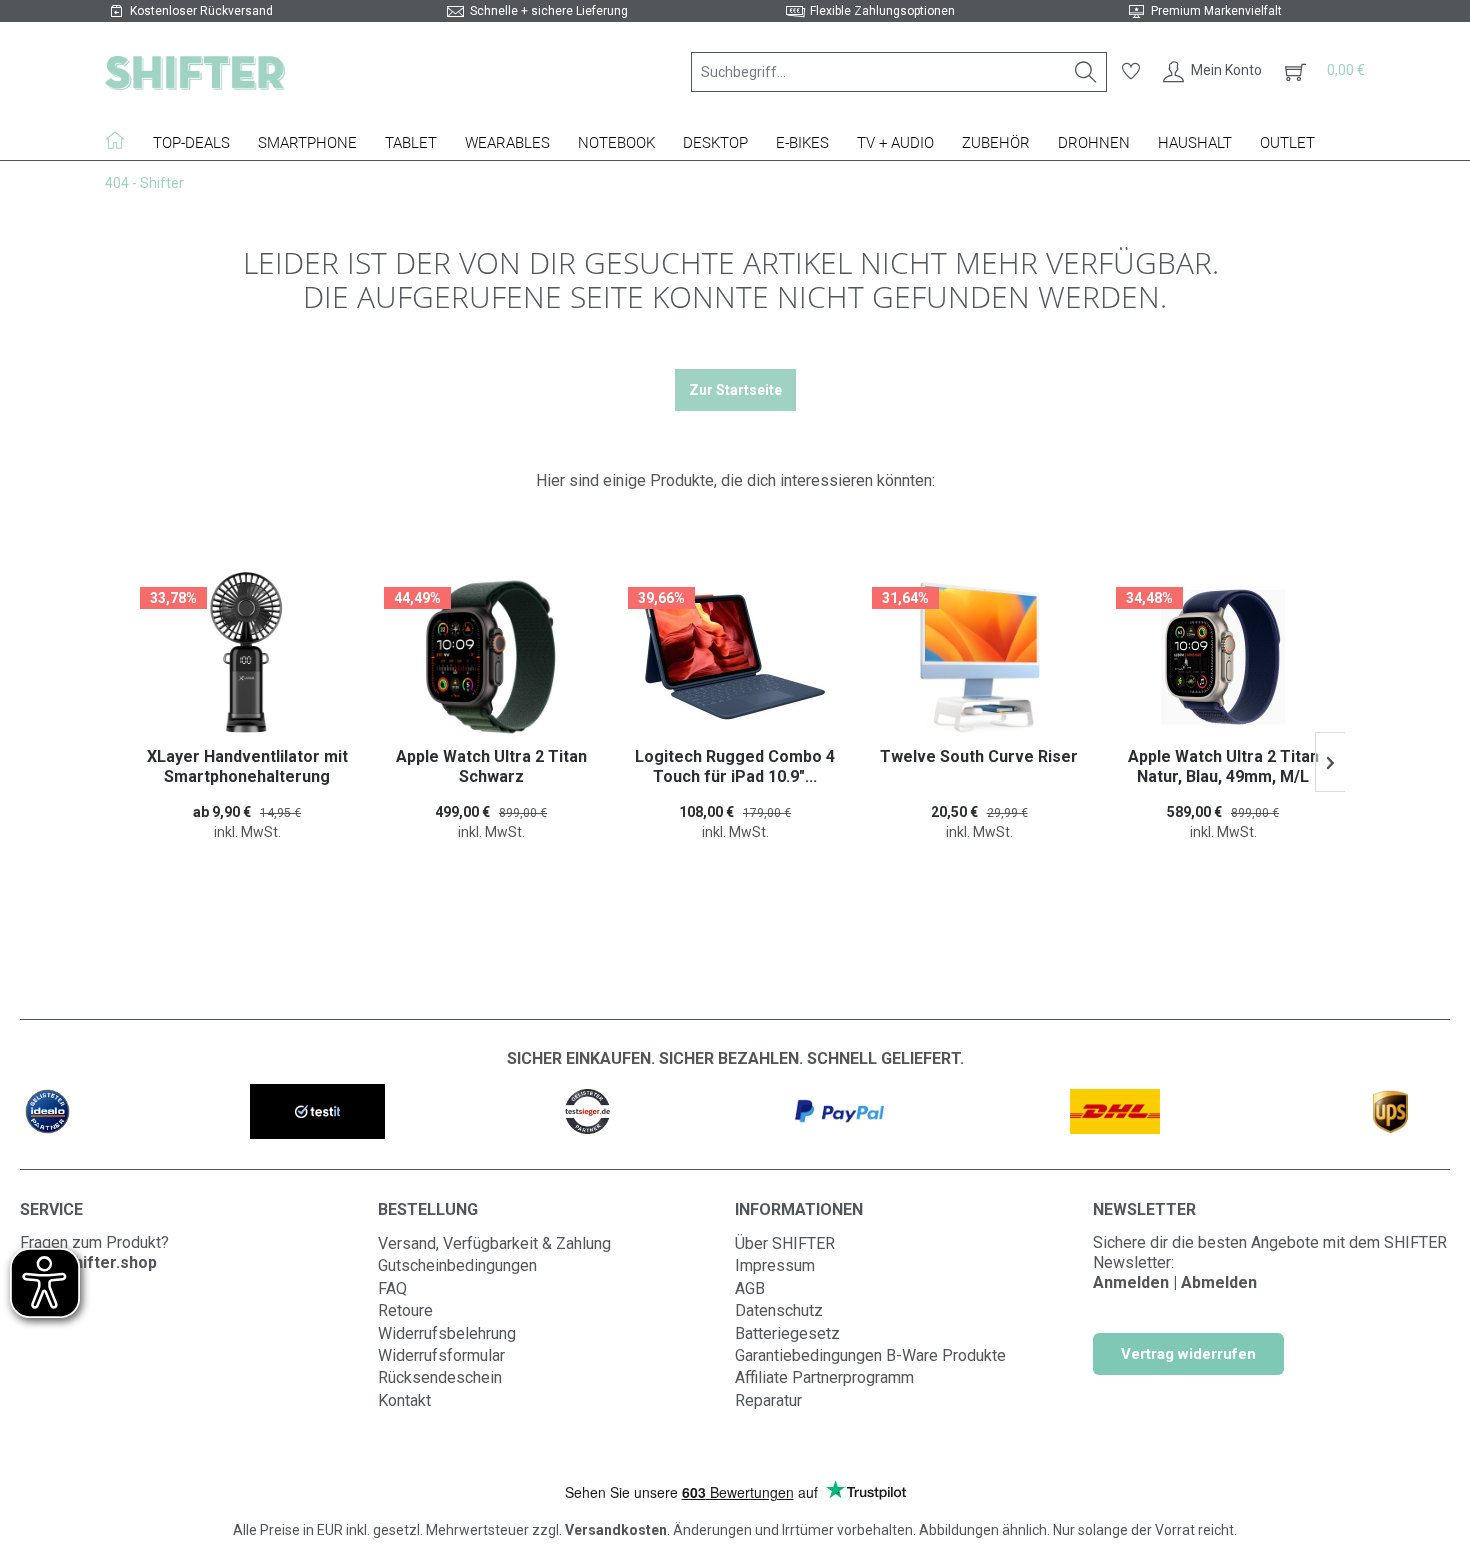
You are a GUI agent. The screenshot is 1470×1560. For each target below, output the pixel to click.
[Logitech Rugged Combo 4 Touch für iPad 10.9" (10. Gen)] (681, 657)
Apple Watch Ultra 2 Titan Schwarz (437, 766)
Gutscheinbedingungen (457, 1265)
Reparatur (768, 1400)
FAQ (392, 1288)
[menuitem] (899, 72)
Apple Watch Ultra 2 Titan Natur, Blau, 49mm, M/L (1169, 766)
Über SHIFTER (785, 1243)
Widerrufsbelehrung (447, 1333)
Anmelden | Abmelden (1175, 1282)
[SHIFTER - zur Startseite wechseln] (195, 72)
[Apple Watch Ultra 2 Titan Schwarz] (437, 657)
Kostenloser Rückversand (201, 11)
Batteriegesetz (787, 1333)
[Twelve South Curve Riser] (925, 657)
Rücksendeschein (440, 1377)
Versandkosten (616, 1530)
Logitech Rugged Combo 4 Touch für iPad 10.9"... (681, 766)
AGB (750, 1288)
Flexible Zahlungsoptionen (882, 11)
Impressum (775, 1265)
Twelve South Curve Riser (925, 756)
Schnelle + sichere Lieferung (549, 11)
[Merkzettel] (1131, 72)
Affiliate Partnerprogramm (824, 1377)
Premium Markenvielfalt (1216, 11)
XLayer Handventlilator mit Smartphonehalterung (193, 766)
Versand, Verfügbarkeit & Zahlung (494, 1243)
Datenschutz (779, 1310)
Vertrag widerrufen (1188, 1354)
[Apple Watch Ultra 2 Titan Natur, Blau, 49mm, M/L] (1169, 657)
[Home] (122, 140)
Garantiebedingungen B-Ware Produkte (870, 1355)
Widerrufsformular (441, 1355)
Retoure (405, 1310)
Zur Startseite (735, 390)
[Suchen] (1086, 72)
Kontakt (404, 1400)
